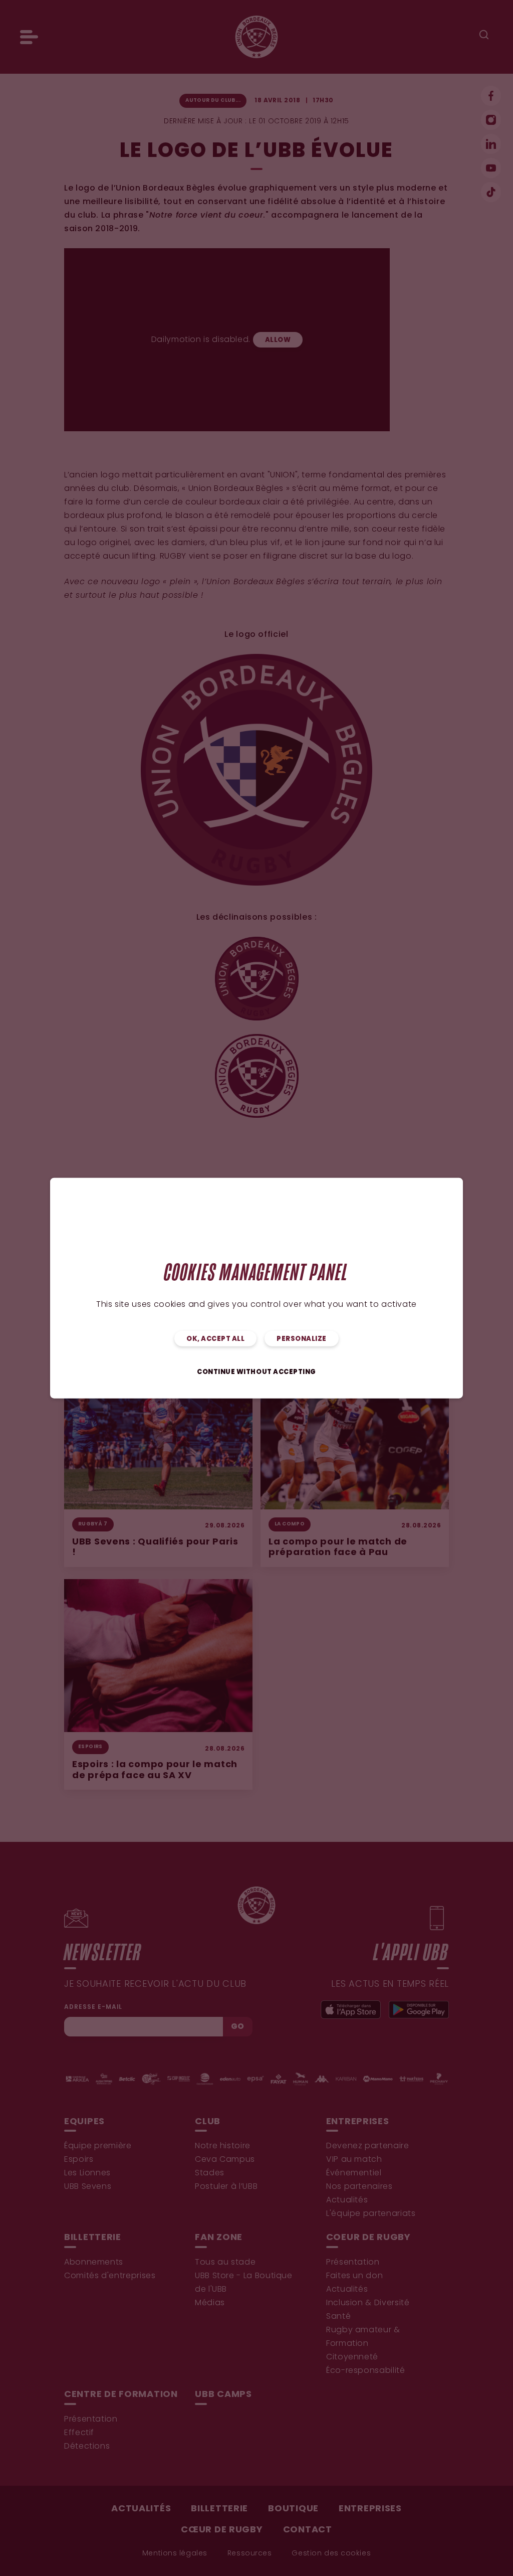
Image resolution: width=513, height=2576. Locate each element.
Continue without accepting (256, 1372)
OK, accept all (215, 1339)
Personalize (302, 1339)
